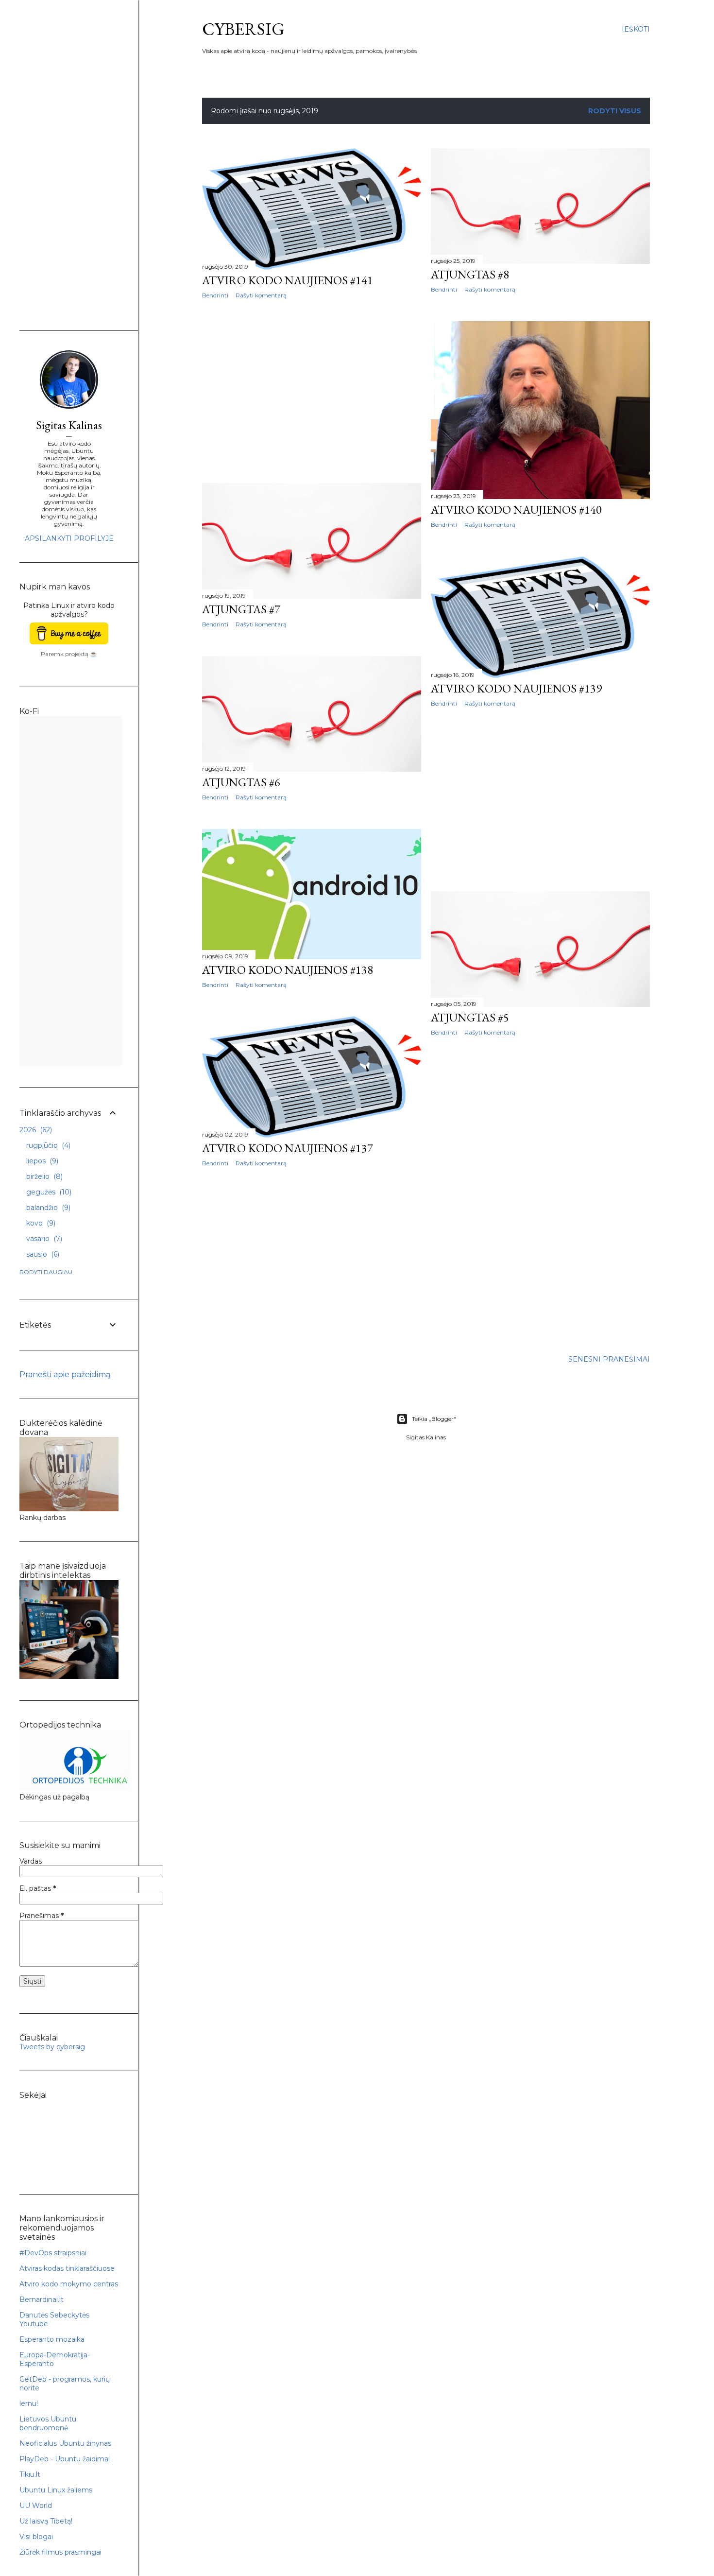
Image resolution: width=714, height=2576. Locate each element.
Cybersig (243, 29)
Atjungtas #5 (470, 1017)
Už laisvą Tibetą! (46, 2521)
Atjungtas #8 (470, 274)
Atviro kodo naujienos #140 (516, 510)
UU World (36, 2506)
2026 (35, 1130)
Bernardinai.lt (42, 2299)
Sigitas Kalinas (69, 425)
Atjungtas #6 (241, 782)
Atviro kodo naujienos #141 (288, 280)
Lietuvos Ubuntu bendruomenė (48, 2423)
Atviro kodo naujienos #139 (516, 688)
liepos (41, 1161)
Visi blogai (36, 2537)
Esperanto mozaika (52, 2339)
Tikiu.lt (30, 2474)
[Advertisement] (312, 391)
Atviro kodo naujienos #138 (288, 970)
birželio (43, 1176)
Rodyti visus (615, 111)
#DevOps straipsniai (53, 2253)
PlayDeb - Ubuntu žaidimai (65, 2459)
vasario (43, 1239)
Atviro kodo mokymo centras (69, 2284)
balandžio (47, 1208)
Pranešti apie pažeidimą (65, 1374)
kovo (40, 1223)
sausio (42, 1254)
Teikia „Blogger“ (434, 1419)
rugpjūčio (47, 1145)
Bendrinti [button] (215, 295)
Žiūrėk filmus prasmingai (60, 2552)
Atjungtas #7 (241, 609)
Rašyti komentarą (261, 295)
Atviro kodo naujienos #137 (288, 1148)
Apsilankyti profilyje (69, 538)
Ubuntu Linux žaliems (56, 2490)
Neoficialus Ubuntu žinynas (65, 2443)
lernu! (29, 2403)
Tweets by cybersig (52, 2047)
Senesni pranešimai (609, 1359)
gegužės (48, 1192)
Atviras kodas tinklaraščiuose (67, 2268)
